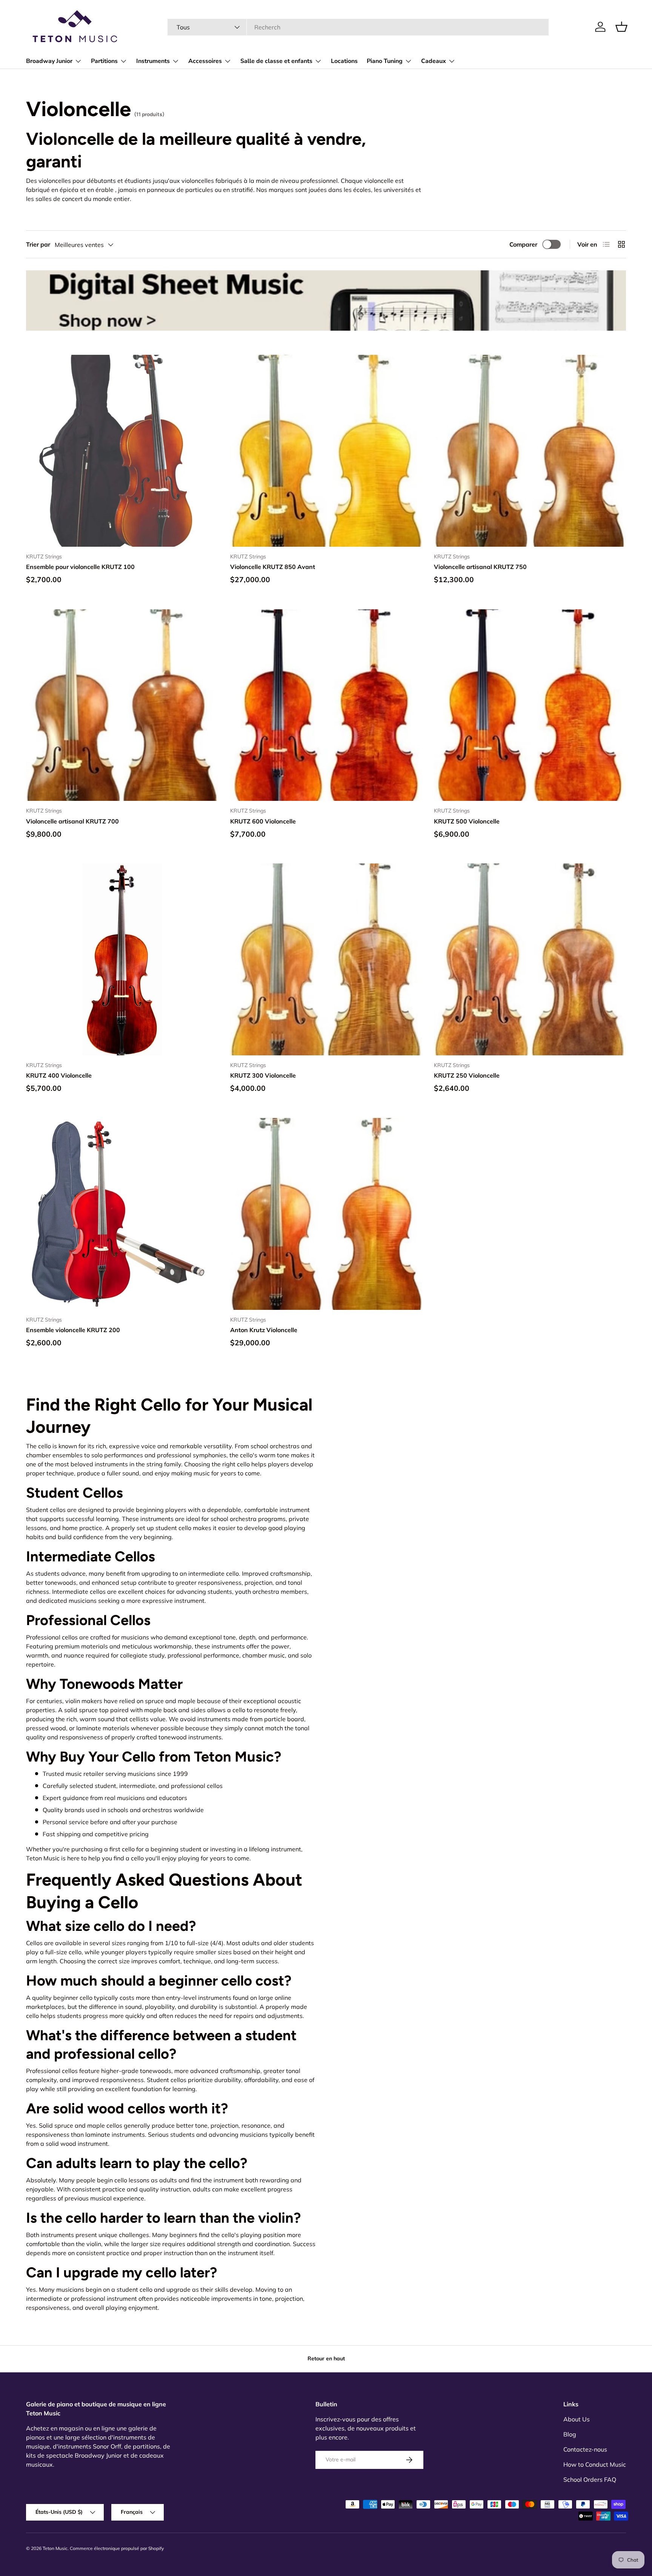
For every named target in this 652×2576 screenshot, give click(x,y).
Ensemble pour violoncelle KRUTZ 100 (80, 567)
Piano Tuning (385, 61)
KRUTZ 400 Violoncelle (59, 1075)
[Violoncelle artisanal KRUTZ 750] (530, 451)
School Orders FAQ (590, 2479)
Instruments (153, 61)
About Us (577, 2419)
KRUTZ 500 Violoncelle (467, 821)
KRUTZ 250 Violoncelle (467, 1075)
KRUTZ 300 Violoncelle (263, 1075)
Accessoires (205, 61)
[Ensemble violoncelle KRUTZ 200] (122, 1214)
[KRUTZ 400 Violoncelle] (122, 959)
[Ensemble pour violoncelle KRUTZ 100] (122, 451)
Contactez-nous (585, 2449)
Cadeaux (434, 61)
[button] (621, 27)
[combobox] (358, 27)
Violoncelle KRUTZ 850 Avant (273, 567)
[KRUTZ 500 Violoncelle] (530, 705)
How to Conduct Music (595, 2464)
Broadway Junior (49, 61)
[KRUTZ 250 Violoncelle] (530, 959)
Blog (570, 2434)
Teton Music (55, 2548)
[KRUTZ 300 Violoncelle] (326, 959)
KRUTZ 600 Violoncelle (263, 821)
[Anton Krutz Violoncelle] (326, 1214)
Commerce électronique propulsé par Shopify (117, 2548)
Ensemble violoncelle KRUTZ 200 (73, 1330)
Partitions (104, 61)
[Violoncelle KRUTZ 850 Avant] (326, 451)
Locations (344, 61)
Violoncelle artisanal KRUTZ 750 (480, 567)
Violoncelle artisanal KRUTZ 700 (72, 821)
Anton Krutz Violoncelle (264, 1330)
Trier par (38, 244)
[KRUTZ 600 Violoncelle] (326, 705)
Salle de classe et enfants (276, 61)
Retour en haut (326, 2358)
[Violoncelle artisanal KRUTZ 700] (122, 705)
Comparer (523, 244)
